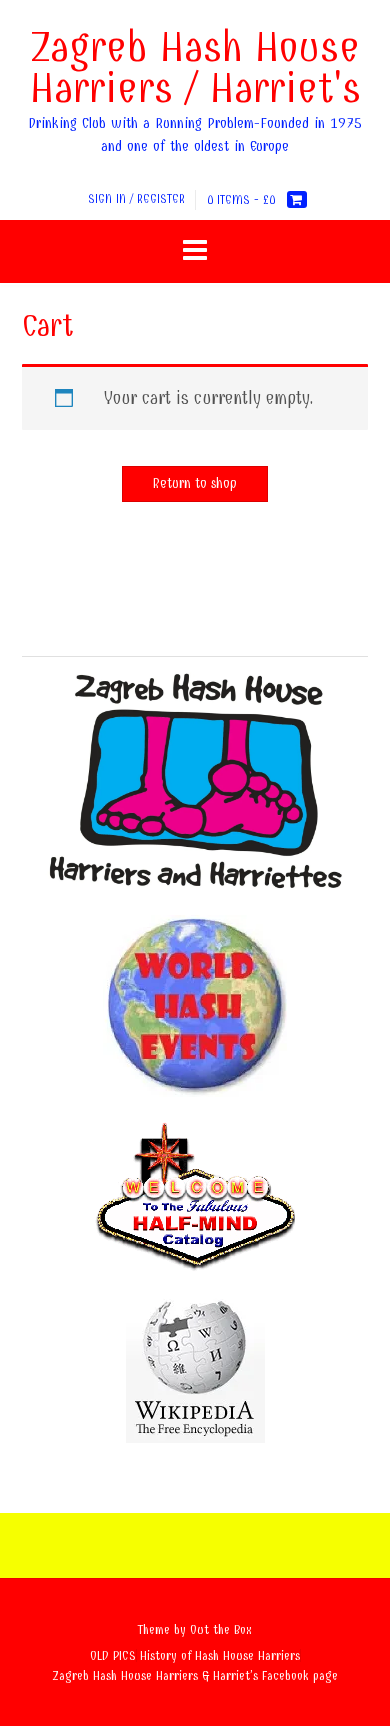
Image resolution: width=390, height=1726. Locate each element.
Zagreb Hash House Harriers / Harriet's (195, 67)
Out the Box (221, 1629)
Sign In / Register (136, 199)
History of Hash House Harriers (220, 1655)
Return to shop (195, 483)
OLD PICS (113, 1655)
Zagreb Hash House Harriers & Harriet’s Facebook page (195, 1675)
